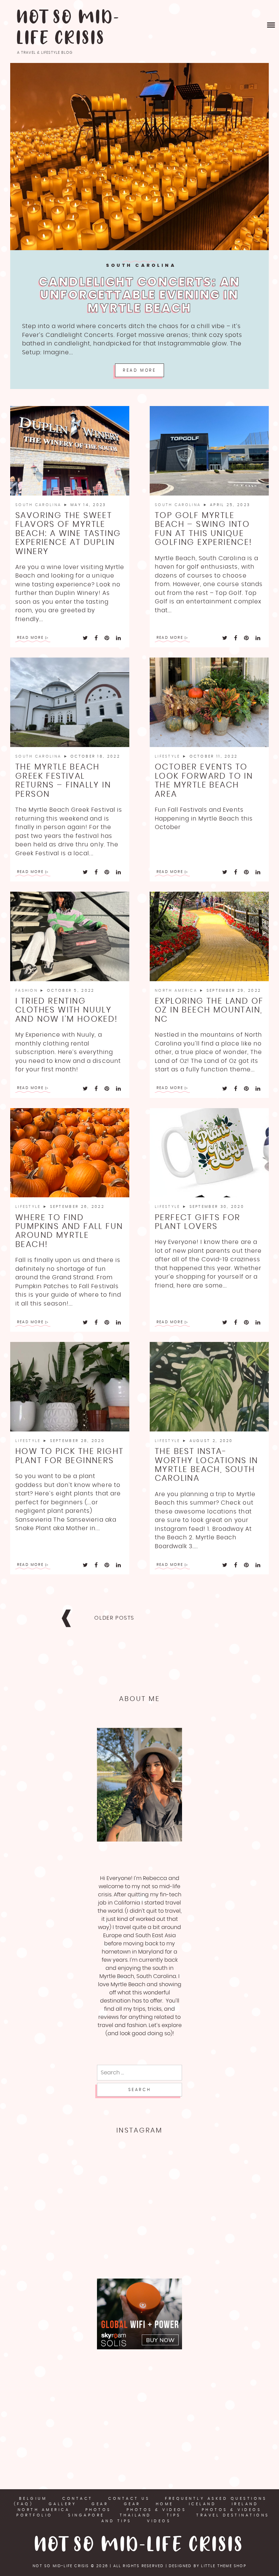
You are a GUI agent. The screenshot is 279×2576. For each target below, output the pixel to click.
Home (165, 2504)
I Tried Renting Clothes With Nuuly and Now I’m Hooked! (67, 1010)
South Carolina (141, 266)
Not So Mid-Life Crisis (69, 28)
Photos (98, 2510)
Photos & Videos (157, 2510)
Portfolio (35, 2515)
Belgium (33, 2499)
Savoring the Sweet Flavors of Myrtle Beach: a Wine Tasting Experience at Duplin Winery (68, 534)
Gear (100, 2504)
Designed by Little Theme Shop (208, 2566)
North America (177, 991)
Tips (174, 2515)
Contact (78, 2499)
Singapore (86, 2515)
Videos (159, 2521)
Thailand (136, 2515)
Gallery (63, 2504)
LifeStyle (169, 756)
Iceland (203, 2504)
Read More (139, 370)
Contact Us (129, 2499)
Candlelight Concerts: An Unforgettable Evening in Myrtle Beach (140, 295)
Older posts (114, 1618)
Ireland (245, 2504)
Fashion (28, 991)
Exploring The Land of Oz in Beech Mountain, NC (209, 1010)
